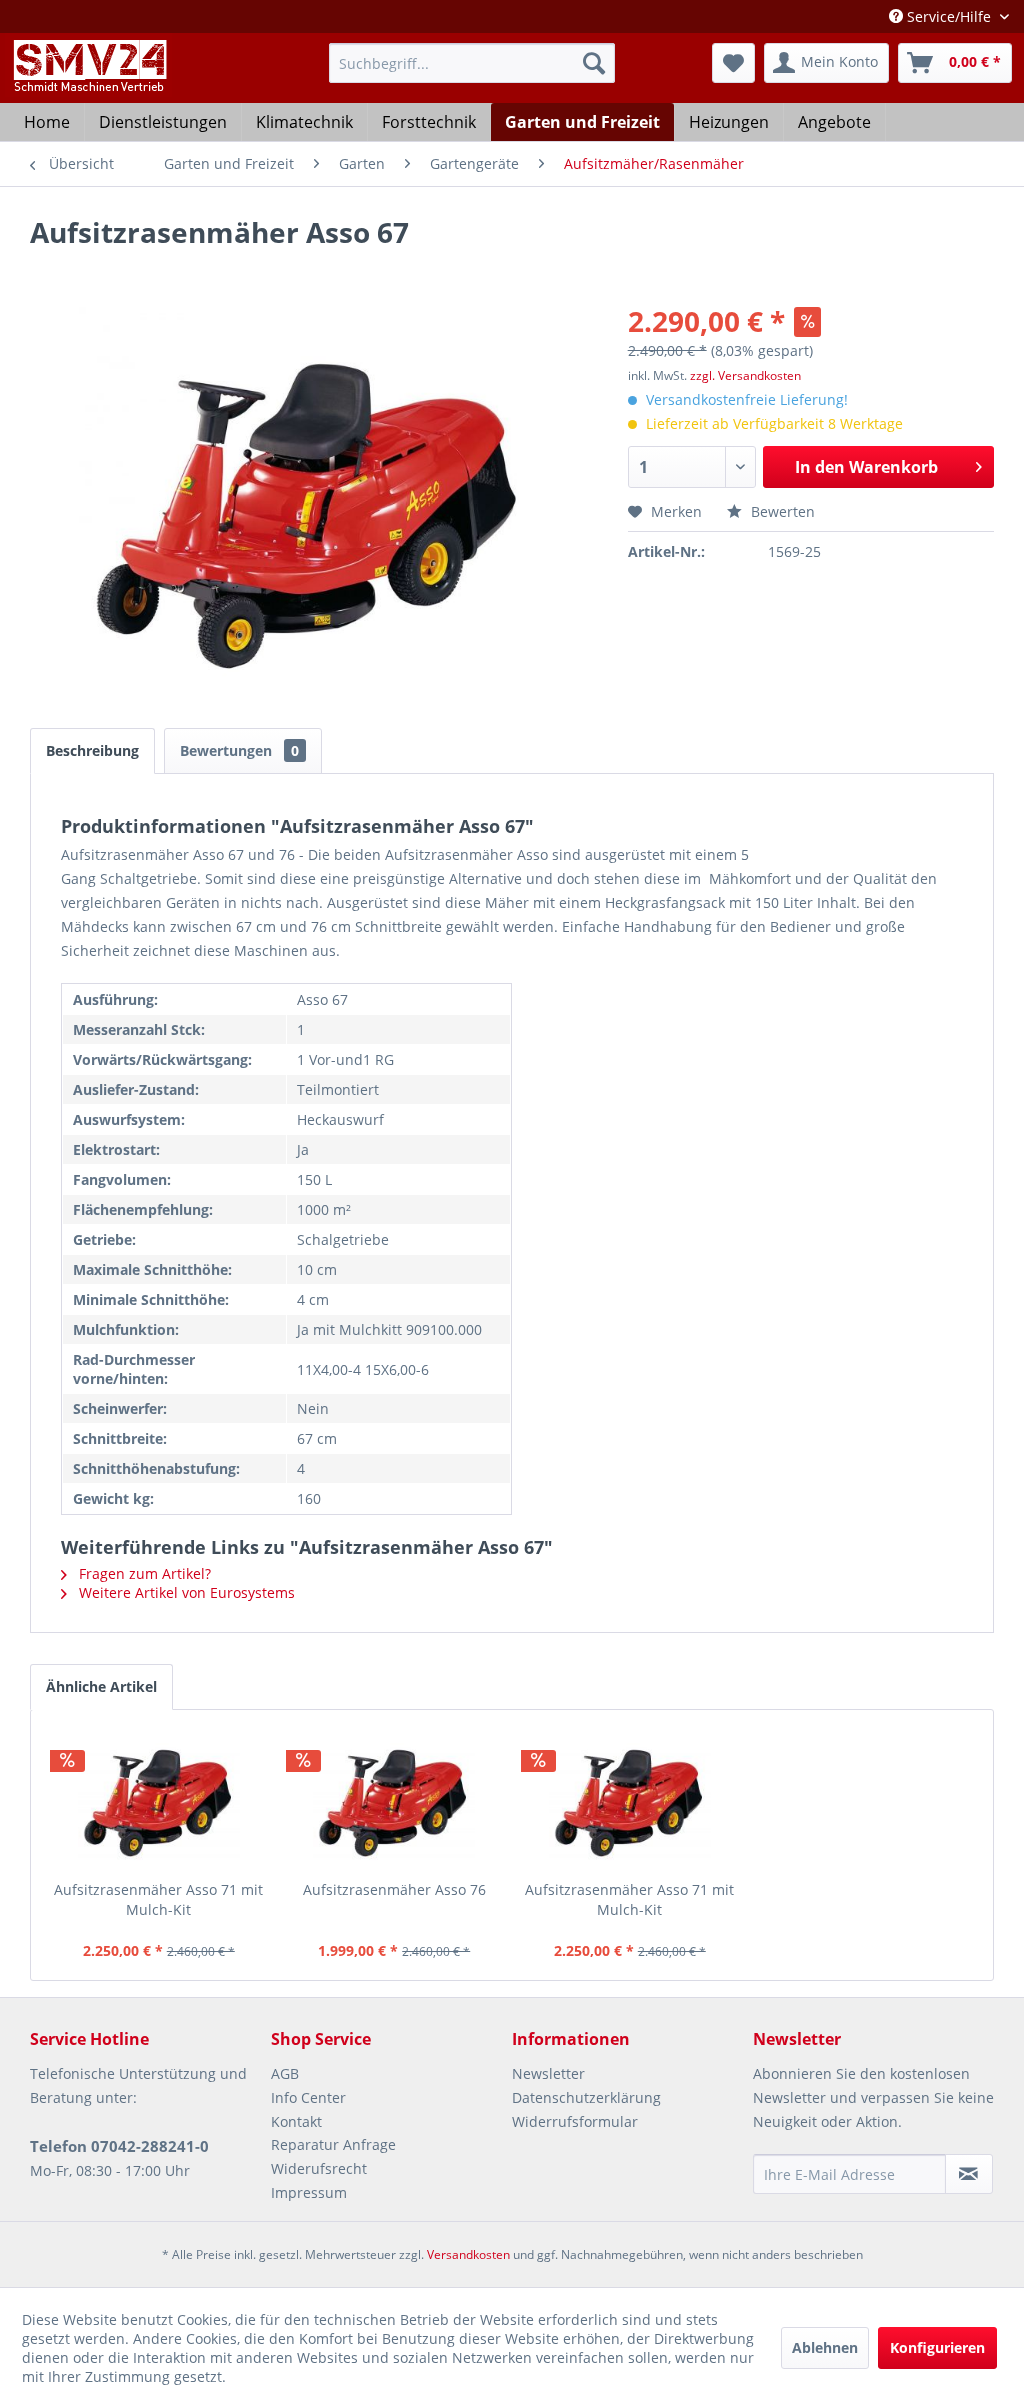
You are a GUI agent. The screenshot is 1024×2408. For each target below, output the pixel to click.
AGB (285, 2073)
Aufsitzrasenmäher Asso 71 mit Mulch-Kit (158, 1899)
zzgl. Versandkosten (745, 375)
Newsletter (548, 2073)
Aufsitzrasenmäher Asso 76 (394, 1889)
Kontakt (296, 2121)
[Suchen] (594, 63)
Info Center (308, 2097)
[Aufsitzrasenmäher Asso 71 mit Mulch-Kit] (159, 1800)
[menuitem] (472, 63)
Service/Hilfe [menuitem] (949, 16)
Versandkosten (468, 2254)
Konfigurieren (937, 2347)
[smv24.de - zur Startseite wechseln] (88, 83)
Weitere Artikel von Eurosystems (185, 1592)
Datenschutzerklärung (586, 2097)
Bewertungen (239, 750)
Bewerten (781, 511)
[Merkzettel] (733, 63)
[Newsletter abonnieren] (969, 2174)
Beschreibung (92, 750)
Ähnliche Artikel (101, 1686)
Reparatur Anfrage (333, 2144)
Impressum (309, 2192)
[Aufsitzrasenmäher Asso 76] (395, 1800)
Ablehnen (825, 2347)
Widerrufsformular (575, 2121)
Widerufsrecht (319, 2168)
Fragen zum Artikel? (143, 1573)
